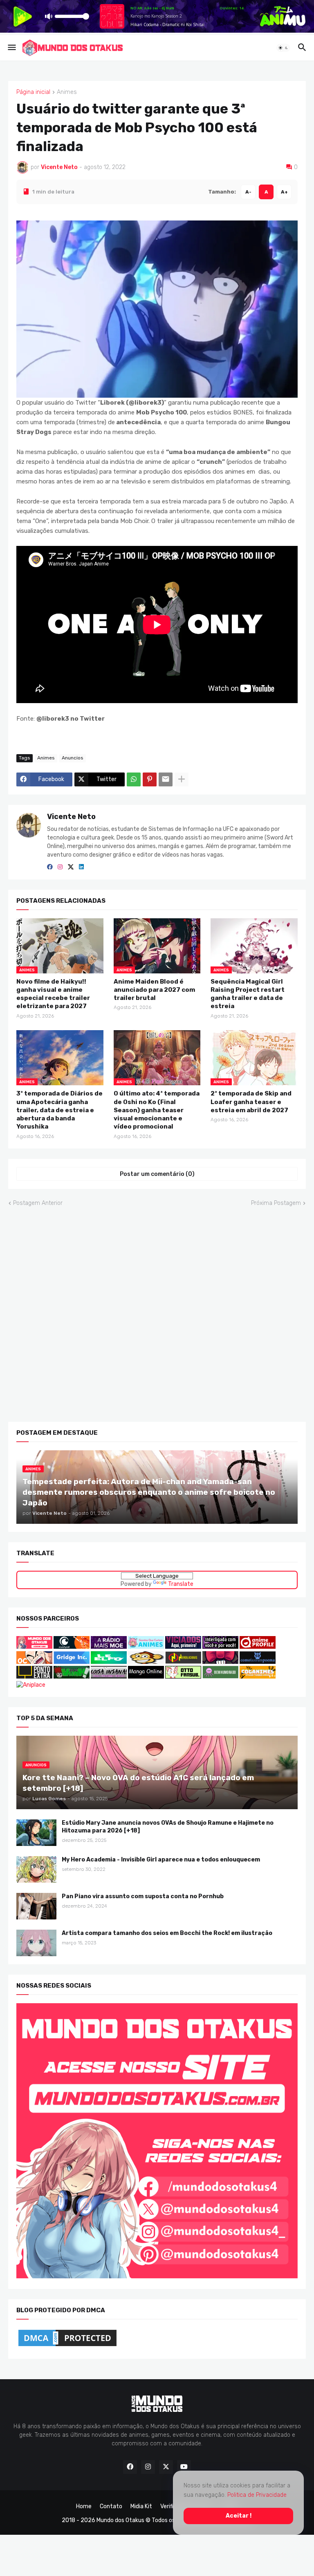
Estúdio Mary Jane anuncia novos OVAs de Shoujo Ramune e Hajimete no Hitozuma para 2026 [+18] (168, 1827)
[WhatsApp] (134, 779)
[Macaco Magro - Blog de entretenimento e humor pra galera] (146, 1662)
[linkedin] (81, 867)
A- (248, 191)
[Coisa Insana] (109, 1677)
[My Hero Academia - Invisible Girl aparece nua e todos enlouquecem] (36, 1869)
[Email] (166, 779)
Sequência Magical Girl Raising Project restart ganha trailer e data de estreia (248, 994)
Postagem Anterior (38, 1203)
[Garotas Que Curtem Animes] (147, 1647)
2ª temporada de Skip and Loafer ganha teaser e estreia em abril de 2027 (251, 1102)
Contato (111, 2506)
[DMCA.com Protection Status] (67, 2346)
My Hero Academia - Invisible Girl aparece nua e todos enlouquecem (161, 1860)
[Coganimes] (258, 1677)
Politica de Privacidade (257, 2495)
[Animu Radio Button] (109, 1647)
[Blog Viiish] (72, 1677)
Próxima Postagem (276, 1203)
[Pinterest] (150, 779)
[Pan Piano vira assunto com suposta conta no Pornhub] (36, 1906)
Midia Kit (141, 2506)
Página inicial (33, 92)
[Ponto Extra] (34, 1677)
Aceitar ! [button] (239, 2516)
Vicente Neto (71, 816)
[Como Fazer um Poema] (258, 1662)
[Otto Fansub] (183, 1677)
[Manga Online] (146, 1677)
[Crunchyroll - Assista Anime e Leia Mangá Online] (72, 1647)
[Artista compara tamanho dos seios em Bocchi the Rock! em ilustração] (36, 1943)
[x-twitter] (71, 867)
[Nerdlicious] (183, 1662)
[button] (11, 48)
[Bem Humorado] (220, 1677)
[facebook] (50, 867)
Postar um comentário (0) (157, 1174)
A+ (284, 191)
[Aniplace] (31, 1684)
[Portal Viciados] (183, 1647)
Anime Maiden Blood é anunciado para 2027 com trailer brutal (154, 990)
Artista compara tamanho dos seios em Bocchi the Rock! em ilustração (167, 1933)
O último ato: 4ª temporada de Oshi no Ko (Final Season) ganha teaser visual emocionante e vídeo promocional (157, 1110)
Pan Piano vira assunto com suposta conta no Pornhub (143, 1896)
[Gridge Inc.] (72, 1662)
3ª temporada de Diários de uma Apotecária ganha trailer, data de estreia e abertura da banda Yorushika (59, 1110)
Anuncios (73, 757)
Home (84, 2506)
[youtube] (184, 2467)
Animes (67, 92)
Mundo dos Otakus (120, 2520)
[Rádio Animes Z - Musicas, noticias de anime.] (220, 1647)
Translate (181, 1584)
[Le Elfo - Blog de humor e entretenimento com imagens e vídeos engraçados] (109, 1662)
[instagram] (60, 867)
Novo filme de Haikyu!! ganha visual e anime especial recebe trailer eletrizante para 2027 (53, 994)
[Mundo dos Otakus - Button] (35, 1647)
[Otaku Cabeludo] (35, 1662)
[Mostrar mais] (182, 779)
